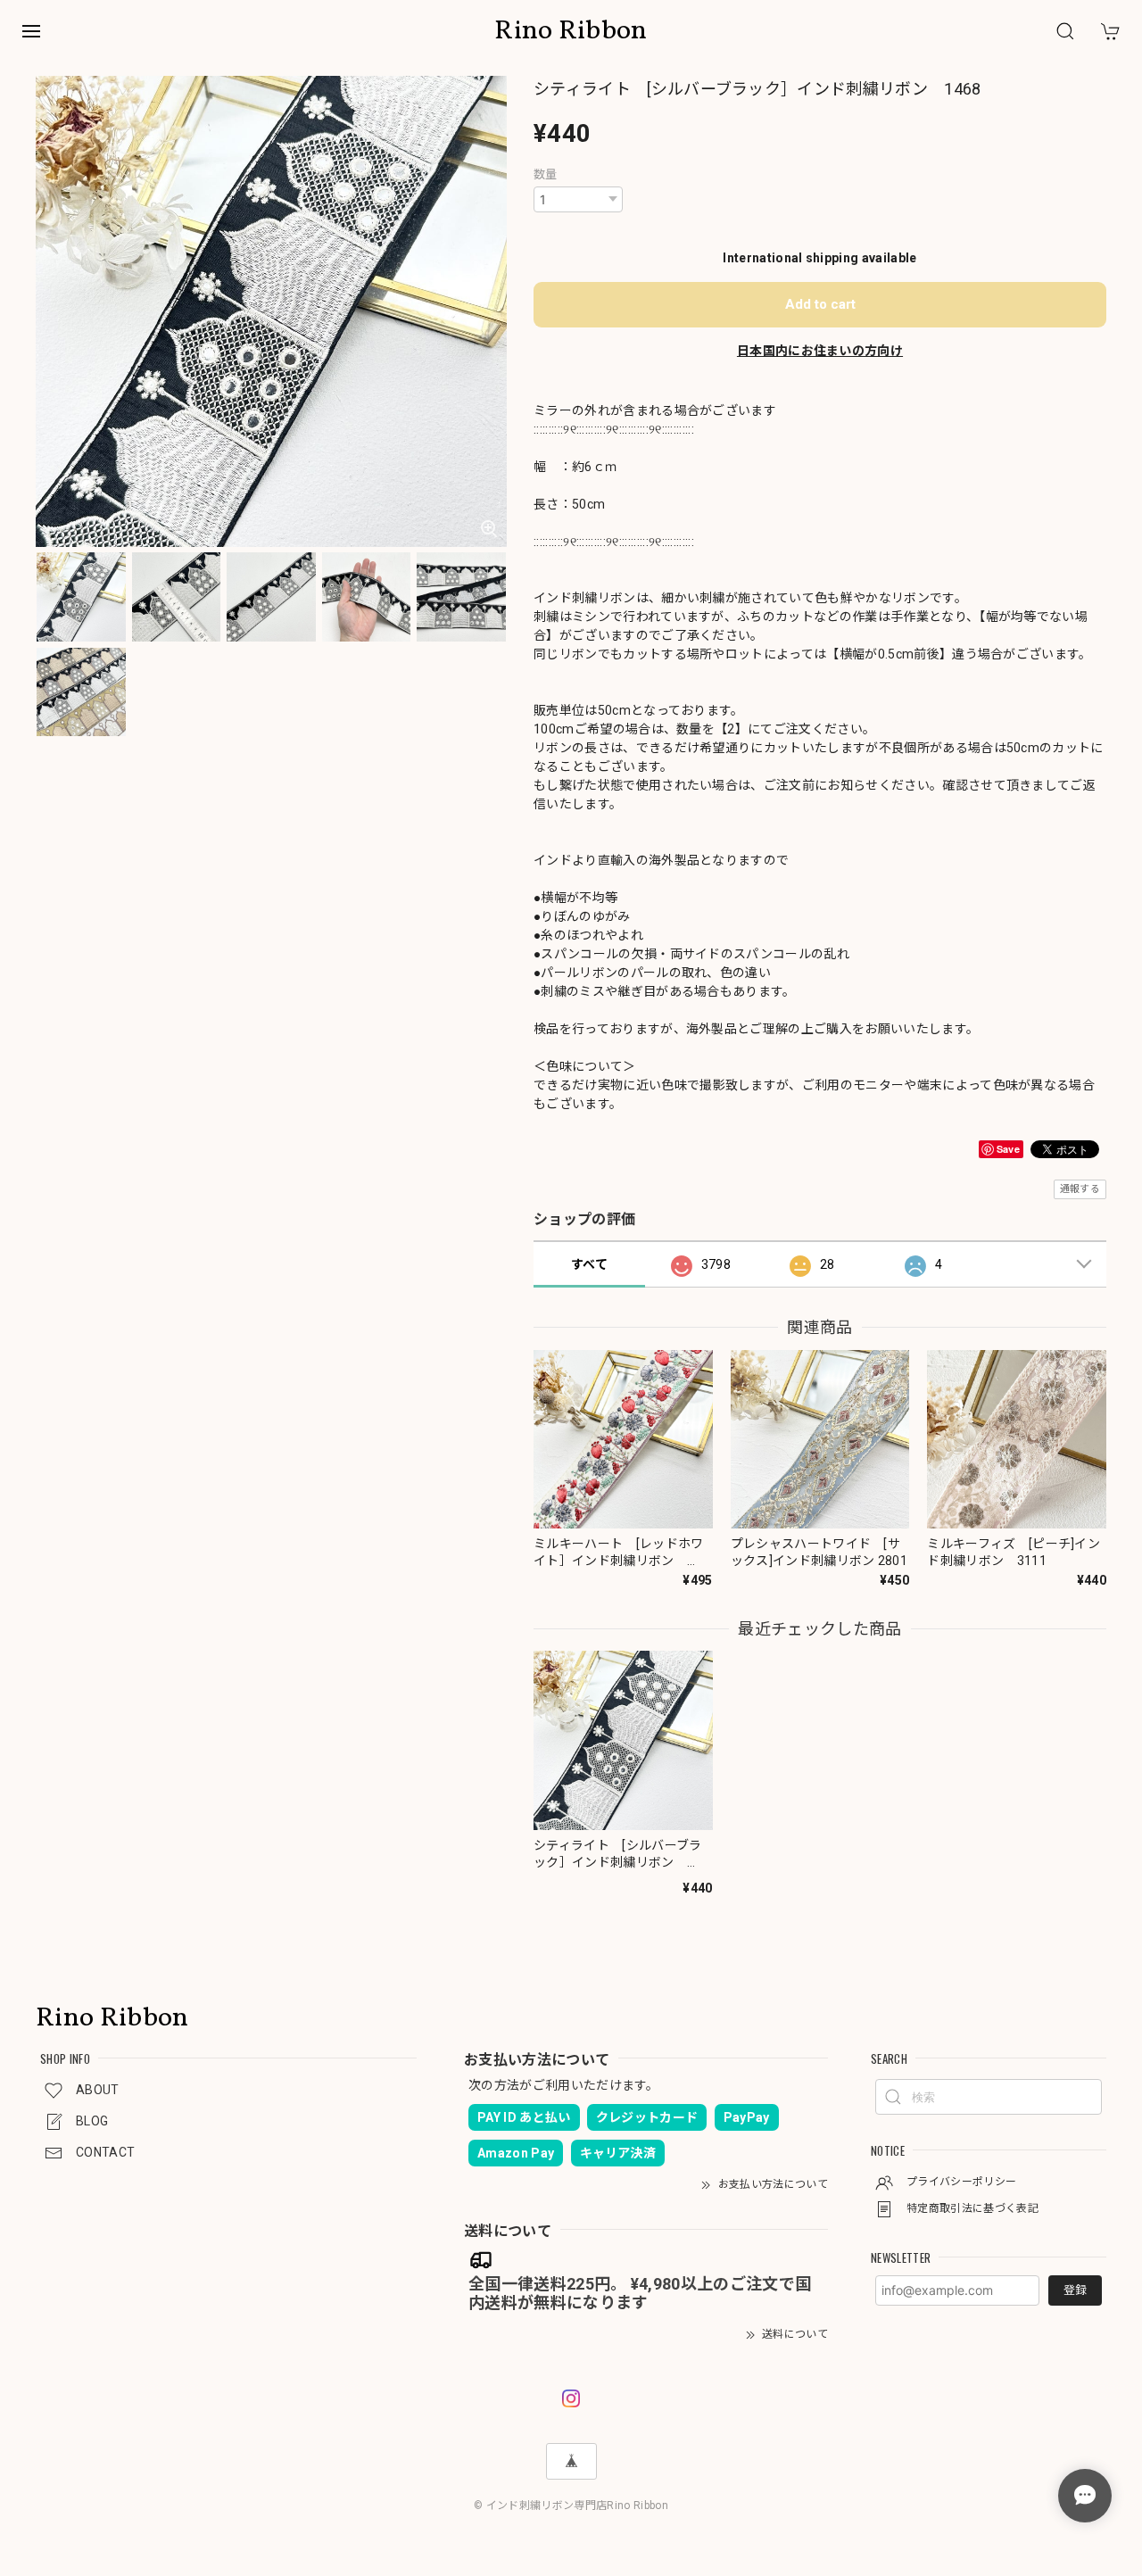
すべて (589, 1264)
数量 (546, 174)
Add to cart (820, 304)
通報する (1080, 1189)
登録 (1075, 2290)
